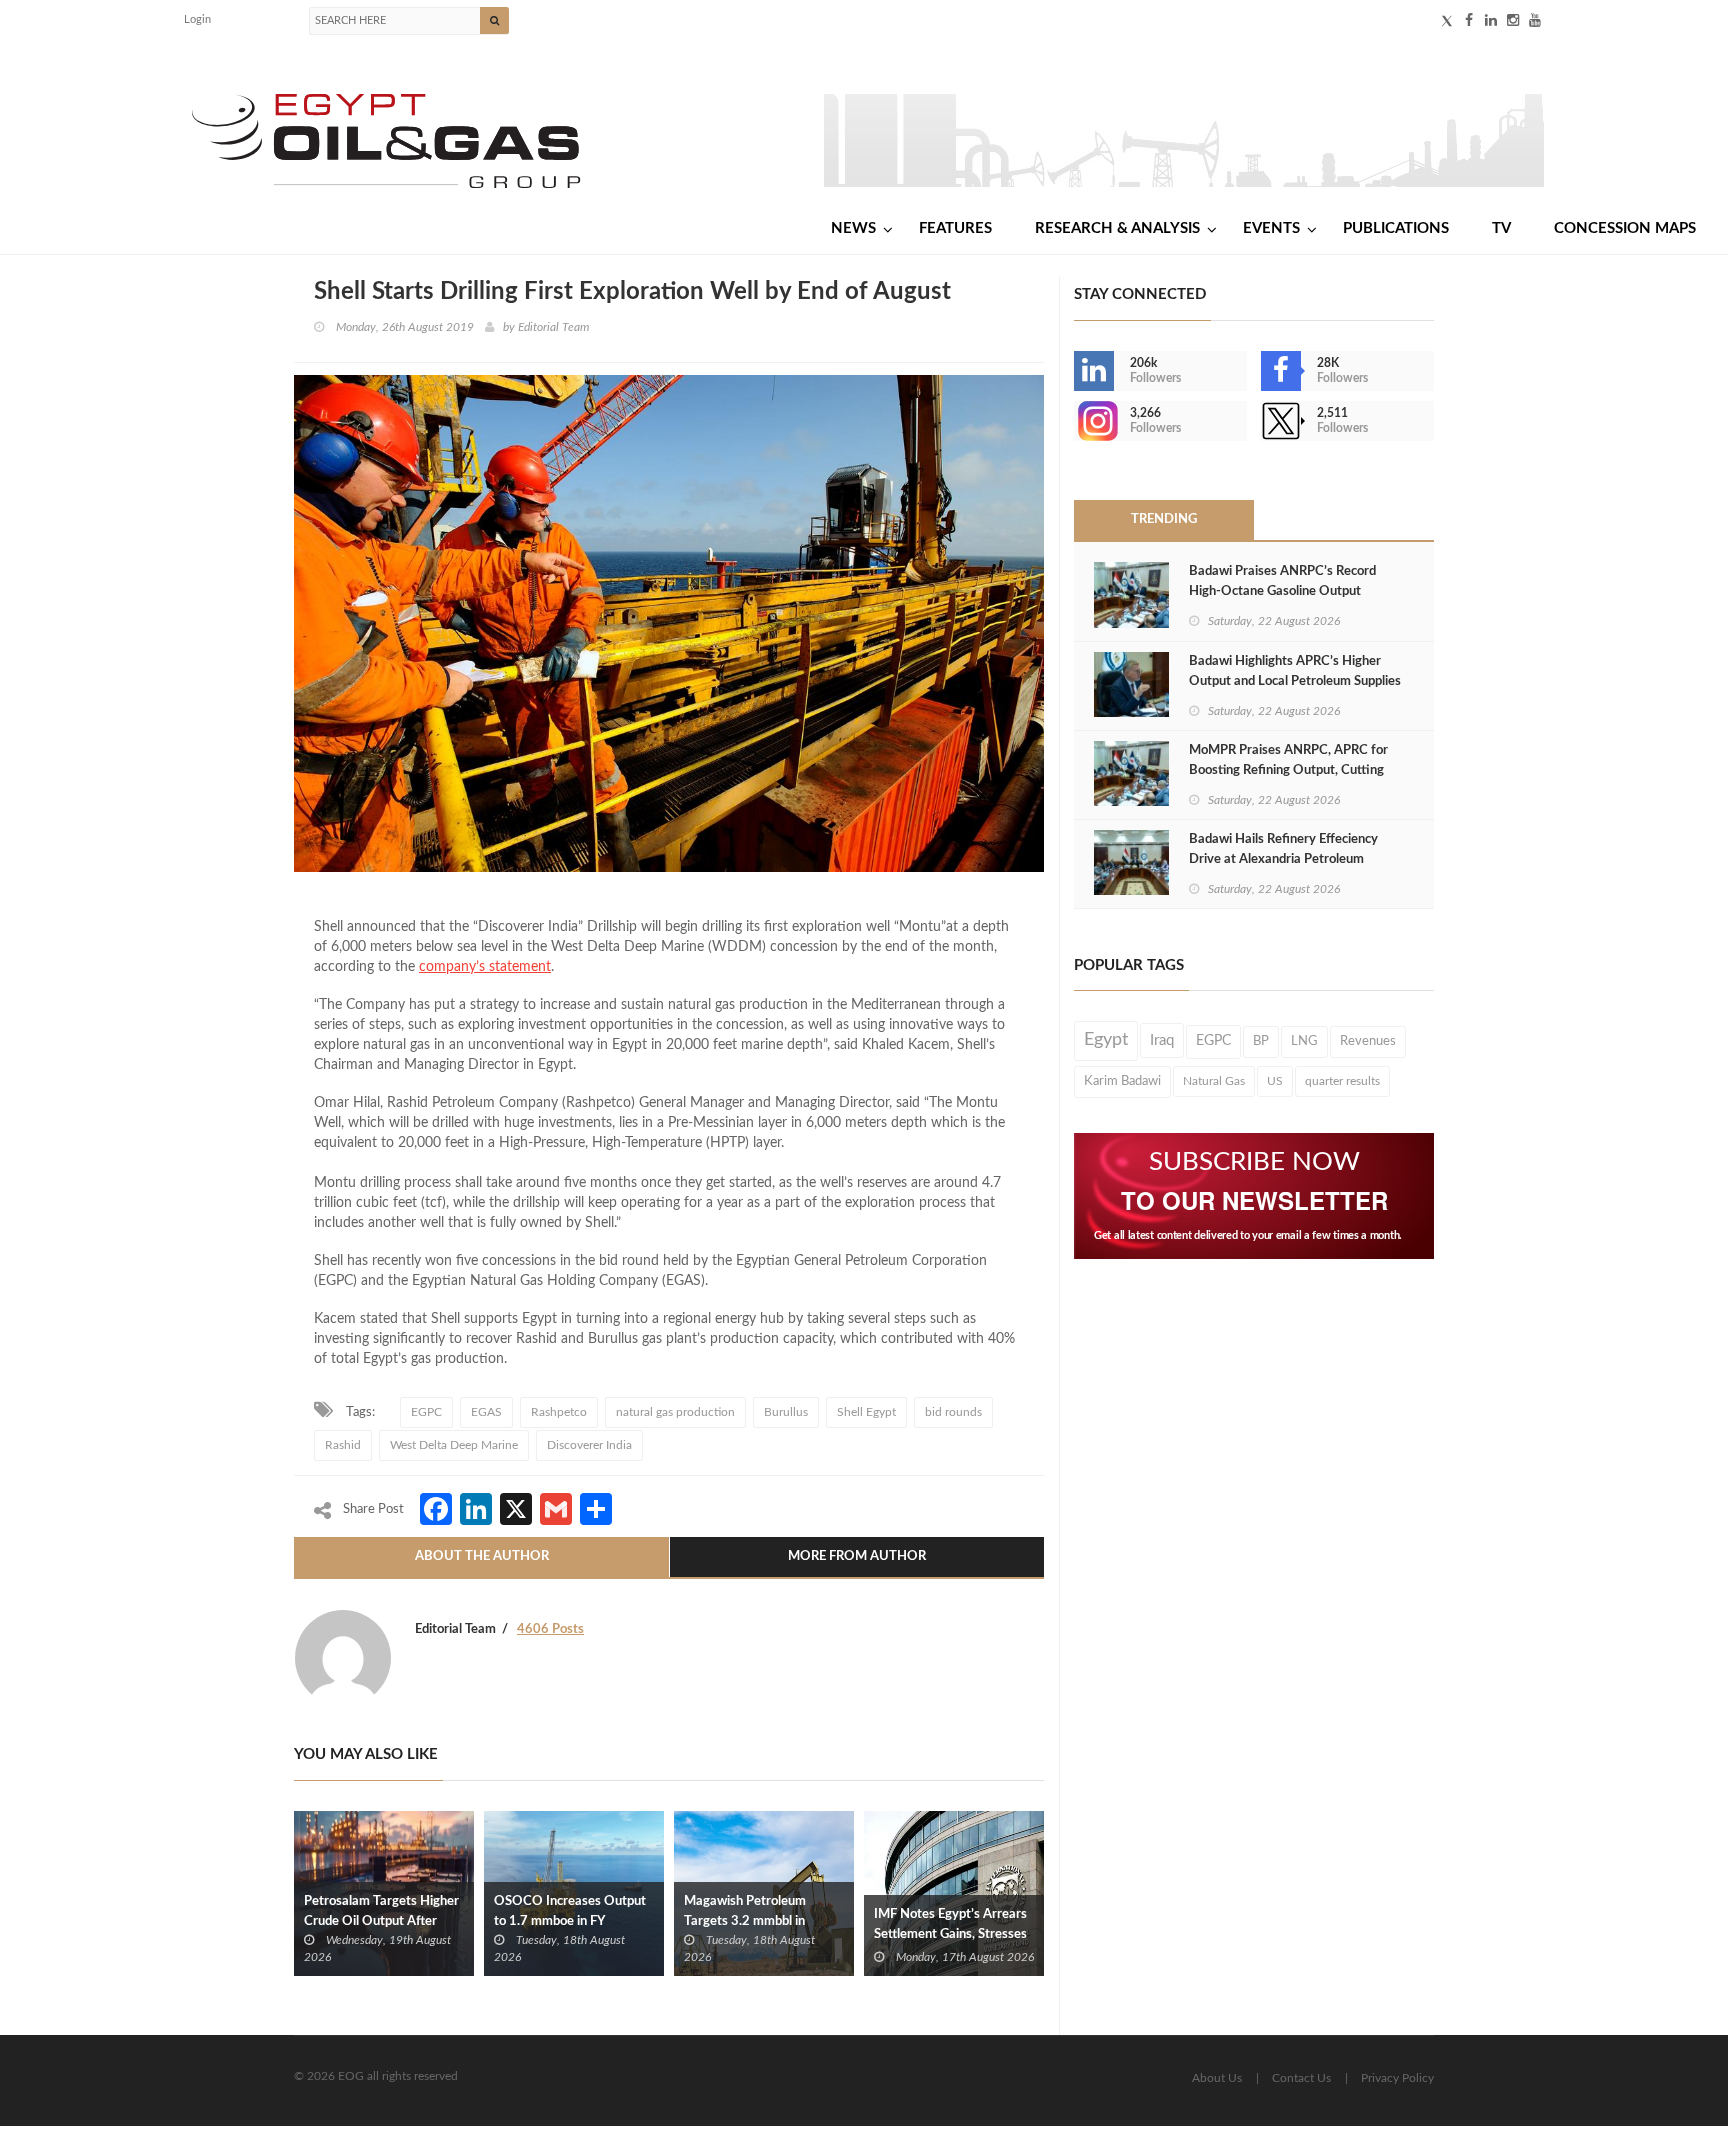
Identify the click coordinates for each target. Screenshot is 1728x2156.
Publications (1396, 228)
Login (197, 19)
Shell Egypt (866, 1412)
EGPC (426, 1412)
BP (1261, 1041)
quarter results (1342, 1081)
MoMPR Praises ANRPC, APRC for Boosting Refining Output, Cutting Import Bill (1288, 770)
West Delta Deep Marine (454, 1445)
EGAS (486, 1412)
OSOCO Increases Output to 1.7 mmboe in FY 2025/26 (570, 1921)
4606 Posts (550, 1629)
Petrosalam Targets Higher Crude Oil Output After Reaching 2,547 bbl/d (381, 1921)
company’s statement (485, 967)
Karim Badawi (1122, 1081)
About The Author (482, 1556)
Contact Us (1301, 2078)
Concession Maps (1625, 228)
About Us (1217, 2078)
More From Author (857, 1556)
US (1275, 1081)
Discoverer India (589, 1445)
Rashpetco (559, 1412)
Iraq (1162, 1040)
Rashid (343, 1445)
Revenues (1368, 1041)
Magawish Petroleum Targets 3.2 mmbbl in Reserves (745, 1921)
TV (1501, 228)
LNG (1304, 1041)
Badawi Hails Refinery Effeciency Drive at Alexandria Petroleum (1283, 849)
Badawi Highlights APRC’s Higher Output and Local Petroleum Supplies (1295, 671)
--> (1076, 421)
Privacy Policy (1397, 2078)
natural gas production (675, 1412)
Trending (1164, 519)
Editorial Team (553, 327)
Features (955, 228)
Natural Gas (1214, 1081)
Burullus (786, 1412)
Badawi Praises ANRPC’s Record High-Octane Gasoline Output (1282, 581)
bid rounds (953, 1412)
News (853, 228)
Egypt (1106, 1040)
